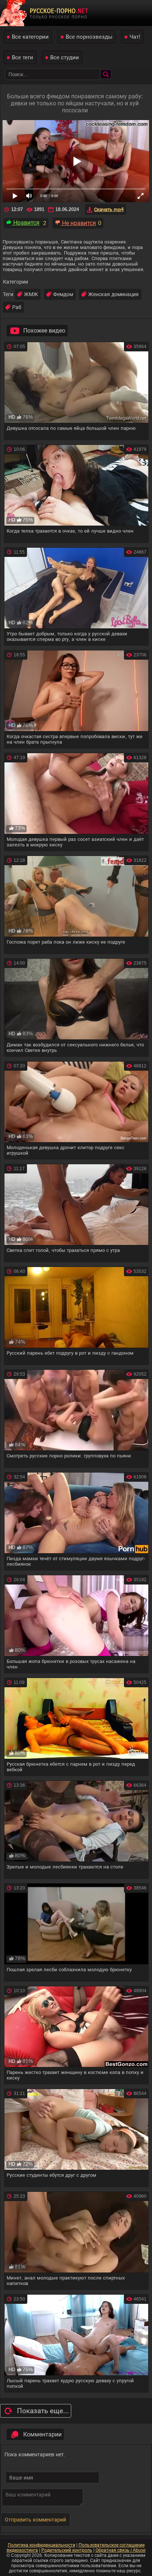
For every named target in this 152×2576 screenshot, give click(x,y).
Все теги (23, 57)
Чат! (135, 37)
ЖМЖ (31, 294)
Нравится (26, 223)
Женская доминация (113, 294)
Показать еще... (43, 2411)
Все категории (30, 37)
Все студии (65, 57)
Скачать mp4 (109, 209)
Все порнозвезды (89, 37)
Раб (17, 307)
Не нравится (78, 223)
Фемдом (63, 294)
